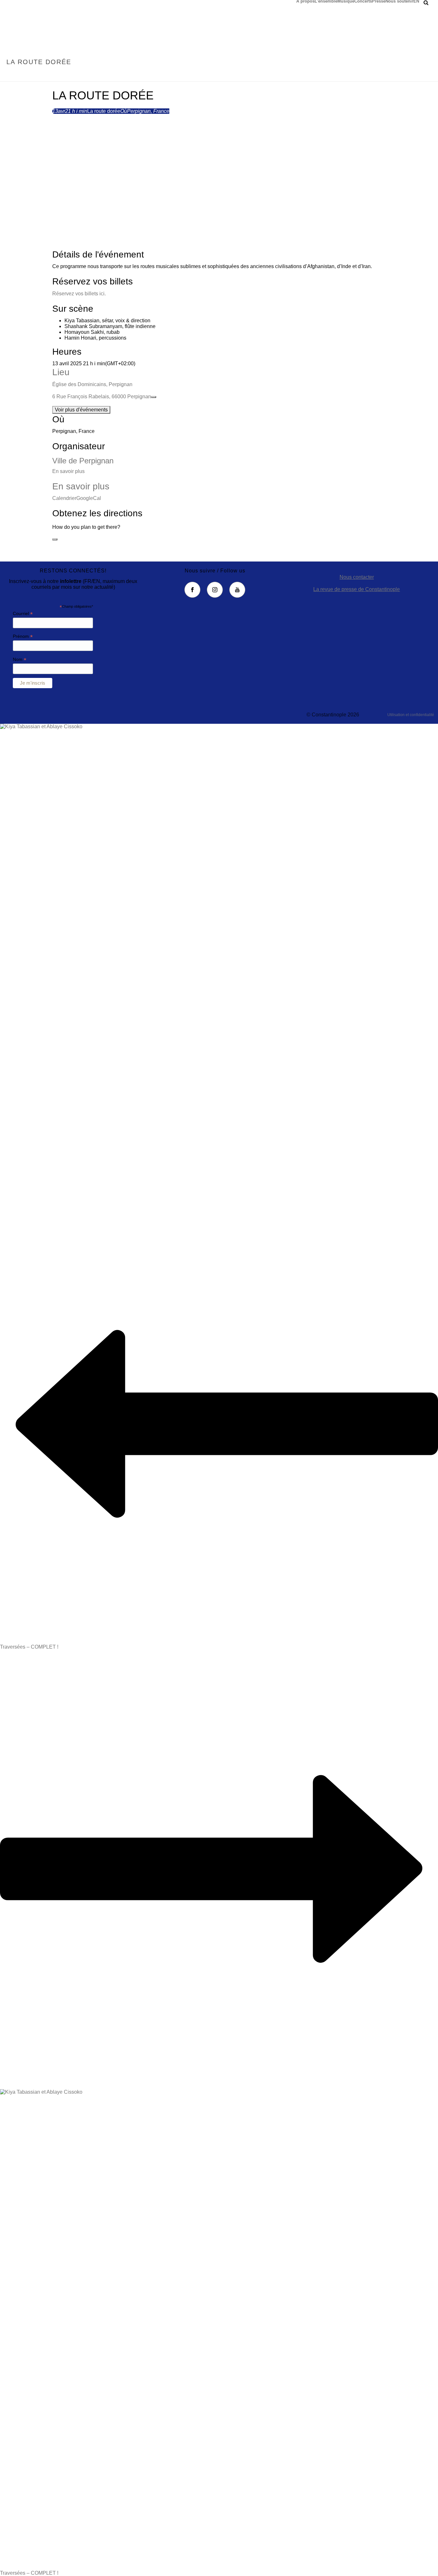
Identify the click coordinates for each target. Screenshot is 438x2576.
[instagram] (215, 590)
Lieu (61, 372)
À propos (305, 1)
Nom (20, 659)
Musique (346, 1)
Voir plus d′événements (81, 410)
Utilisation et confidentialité (411, 715)
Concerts (363, 1)
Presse (379, 1)
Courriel (23, 614)
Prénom (23, 636)
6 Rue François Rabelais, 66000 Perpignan (102, 397)
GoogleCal (89, 498)
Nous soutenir (399, 1)
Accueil (381, 76)
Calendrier (64, 498)
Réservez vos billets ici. (79, 294)
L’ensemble (326, 1)
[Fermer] (55, 539)
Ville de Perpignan (83, 461)
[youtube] (237, 590)
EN (416, 1)
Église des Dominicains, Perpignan (92, 384)
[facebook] (192, 590)
